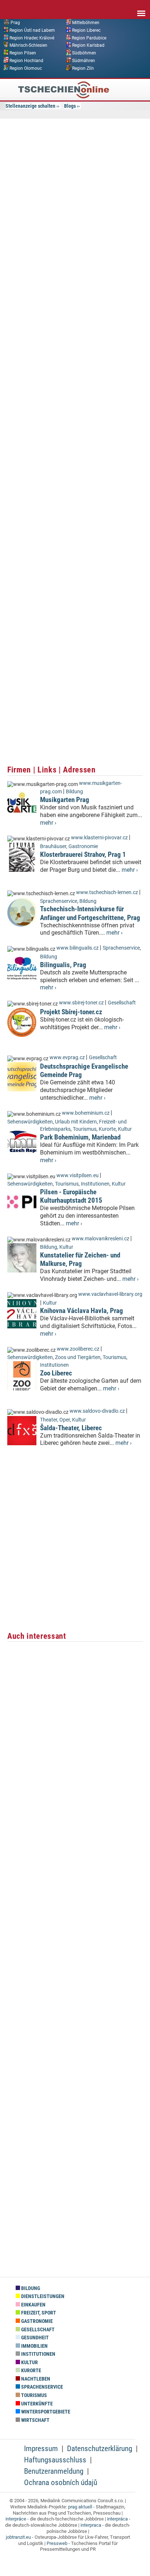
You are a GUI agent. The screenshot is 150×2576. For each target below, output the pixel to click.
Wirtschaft (35, 2420)
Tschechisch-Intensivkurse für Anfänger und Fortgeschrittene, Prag (90, 913)
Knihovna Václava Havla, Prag (82, 1311)
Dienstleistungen (42, 2296)
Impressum (41, 2449)
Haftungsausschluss (55, 2460)
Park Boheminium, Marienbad (80, 1137)
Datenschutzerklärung (100, 2449)
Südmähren (84, 61)
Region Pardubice (89, 38)
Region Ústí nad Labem (32, 30)
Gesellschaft (122, 1003)
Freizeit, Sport (38, 2313)
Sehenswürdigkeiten (30, 1122)
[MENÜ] (141, 8)
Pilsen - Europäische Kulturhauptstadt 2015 (71, 1196)
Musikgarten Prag (65, 800)
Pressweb (57, 2543)
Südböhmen (84, 53)
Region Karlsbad (88, 45)
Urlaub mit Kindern (76, 1122)
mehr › (48, 823)
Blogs (70, 106)
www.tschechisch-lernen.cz (107, 892)
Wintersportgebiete (45, 2412)
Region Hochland (26, 61)
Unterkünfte (36, 2404)
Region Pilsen (23, 53)
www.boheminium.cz (86, 1113)
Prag (15, 23)
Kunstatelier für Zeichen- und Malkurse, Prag (80, 1259)
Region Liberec (86, 30)
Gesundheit (34, 2338)
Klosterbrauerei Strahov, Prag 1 (83, 854)
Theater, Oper (55, 1420)
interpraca (91, 2525)
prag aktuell (80, 2507)
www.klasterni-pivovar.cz (99, 838)
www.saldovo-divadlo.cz (97, 1411)
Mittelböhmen (86, 23)
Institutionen (95, 1184)
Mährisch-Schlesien (28, 45)
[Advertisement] (75, 201)
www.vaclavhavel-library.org (110, 1294)
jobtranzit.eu (18, 2537)
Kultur (125, 1129)
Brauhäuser (53, 846)
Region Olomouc (26, 68)
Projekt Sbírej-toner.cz (71, 1012)
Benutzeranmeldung (54, 2471)
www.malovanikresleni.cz (100, 1239)
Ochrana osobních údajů (61, 2482)
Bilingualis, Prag (63, 965)
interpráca (117, 2519)
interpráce (16, 2519)
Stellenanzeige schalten (30, 106)
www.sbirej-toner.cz (81, 1003)
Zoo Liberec (56, 1373)
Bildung (74, 792)
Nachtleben (35, 2379)
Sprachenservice (59, 901)
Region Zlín (83, 68)
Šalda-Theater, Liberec (71, 1428)
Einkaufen (33, 2305)
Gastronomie (83, 846)
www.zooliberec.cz (78, 1349)
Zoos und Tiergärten (78, 1357)
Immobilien (34, 2346)
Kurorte (107, 1129)
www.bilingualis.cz (78, 948)
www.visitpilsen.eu (78, 1176)
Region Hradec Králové (32, 38)
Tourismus (85, 1129)
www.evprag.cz (68, 1058)
